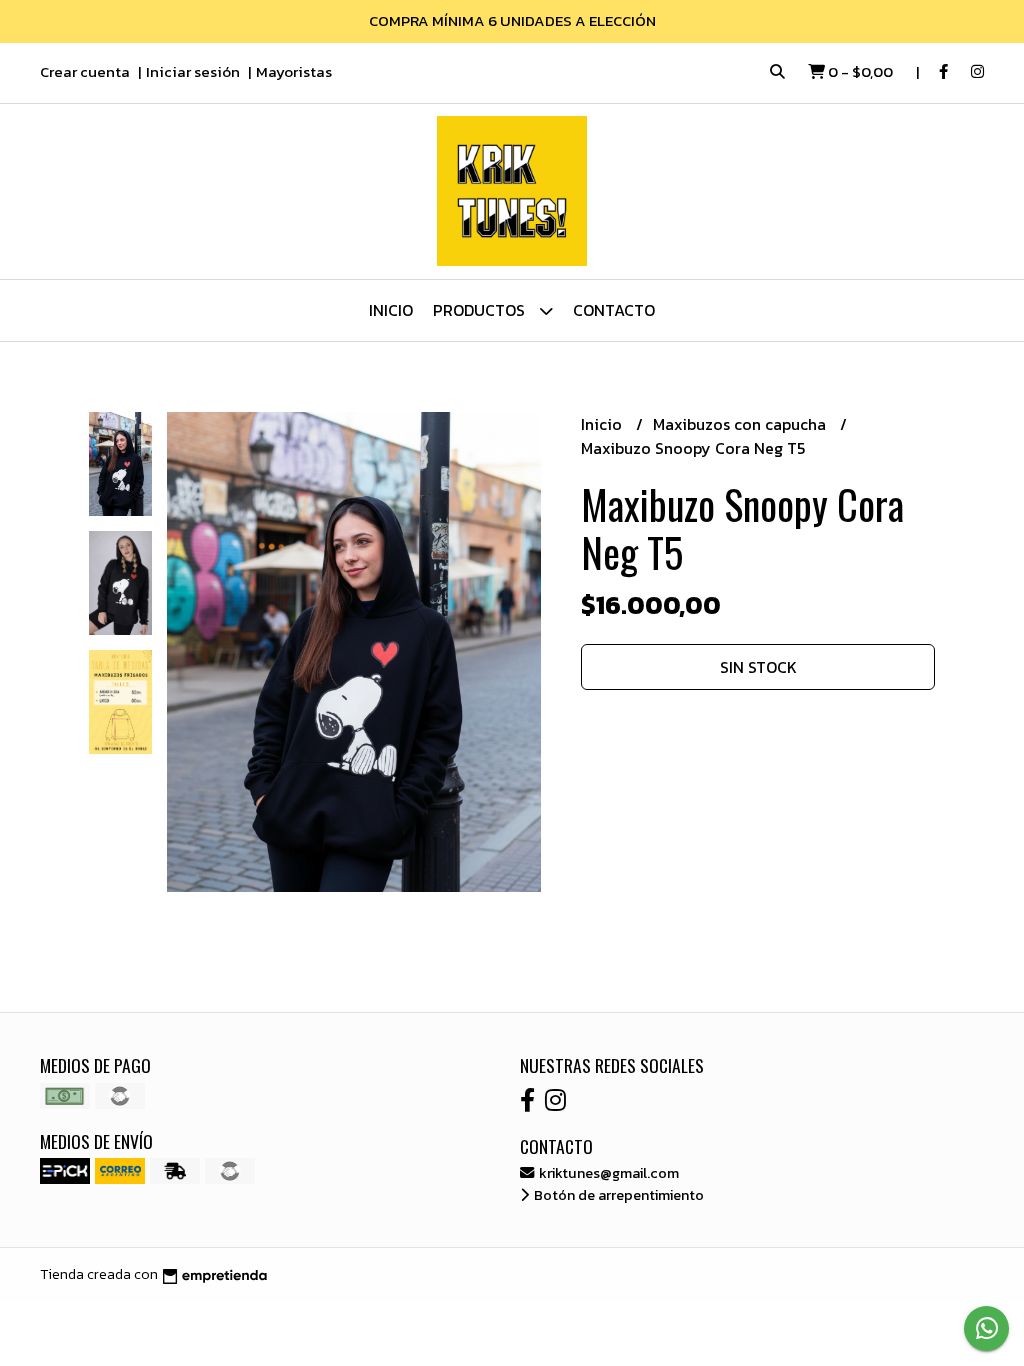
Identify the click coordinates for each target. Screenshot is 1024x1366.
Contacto (614, 310)
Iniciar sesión (193, 71)
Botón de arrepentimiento (617, 1195)
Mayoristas (294, 71)
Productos (481, 310)
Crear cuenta (85, 71)
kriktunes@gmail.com (607, 1173)
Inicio (391, 310)
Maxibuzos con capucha (741, 424)
